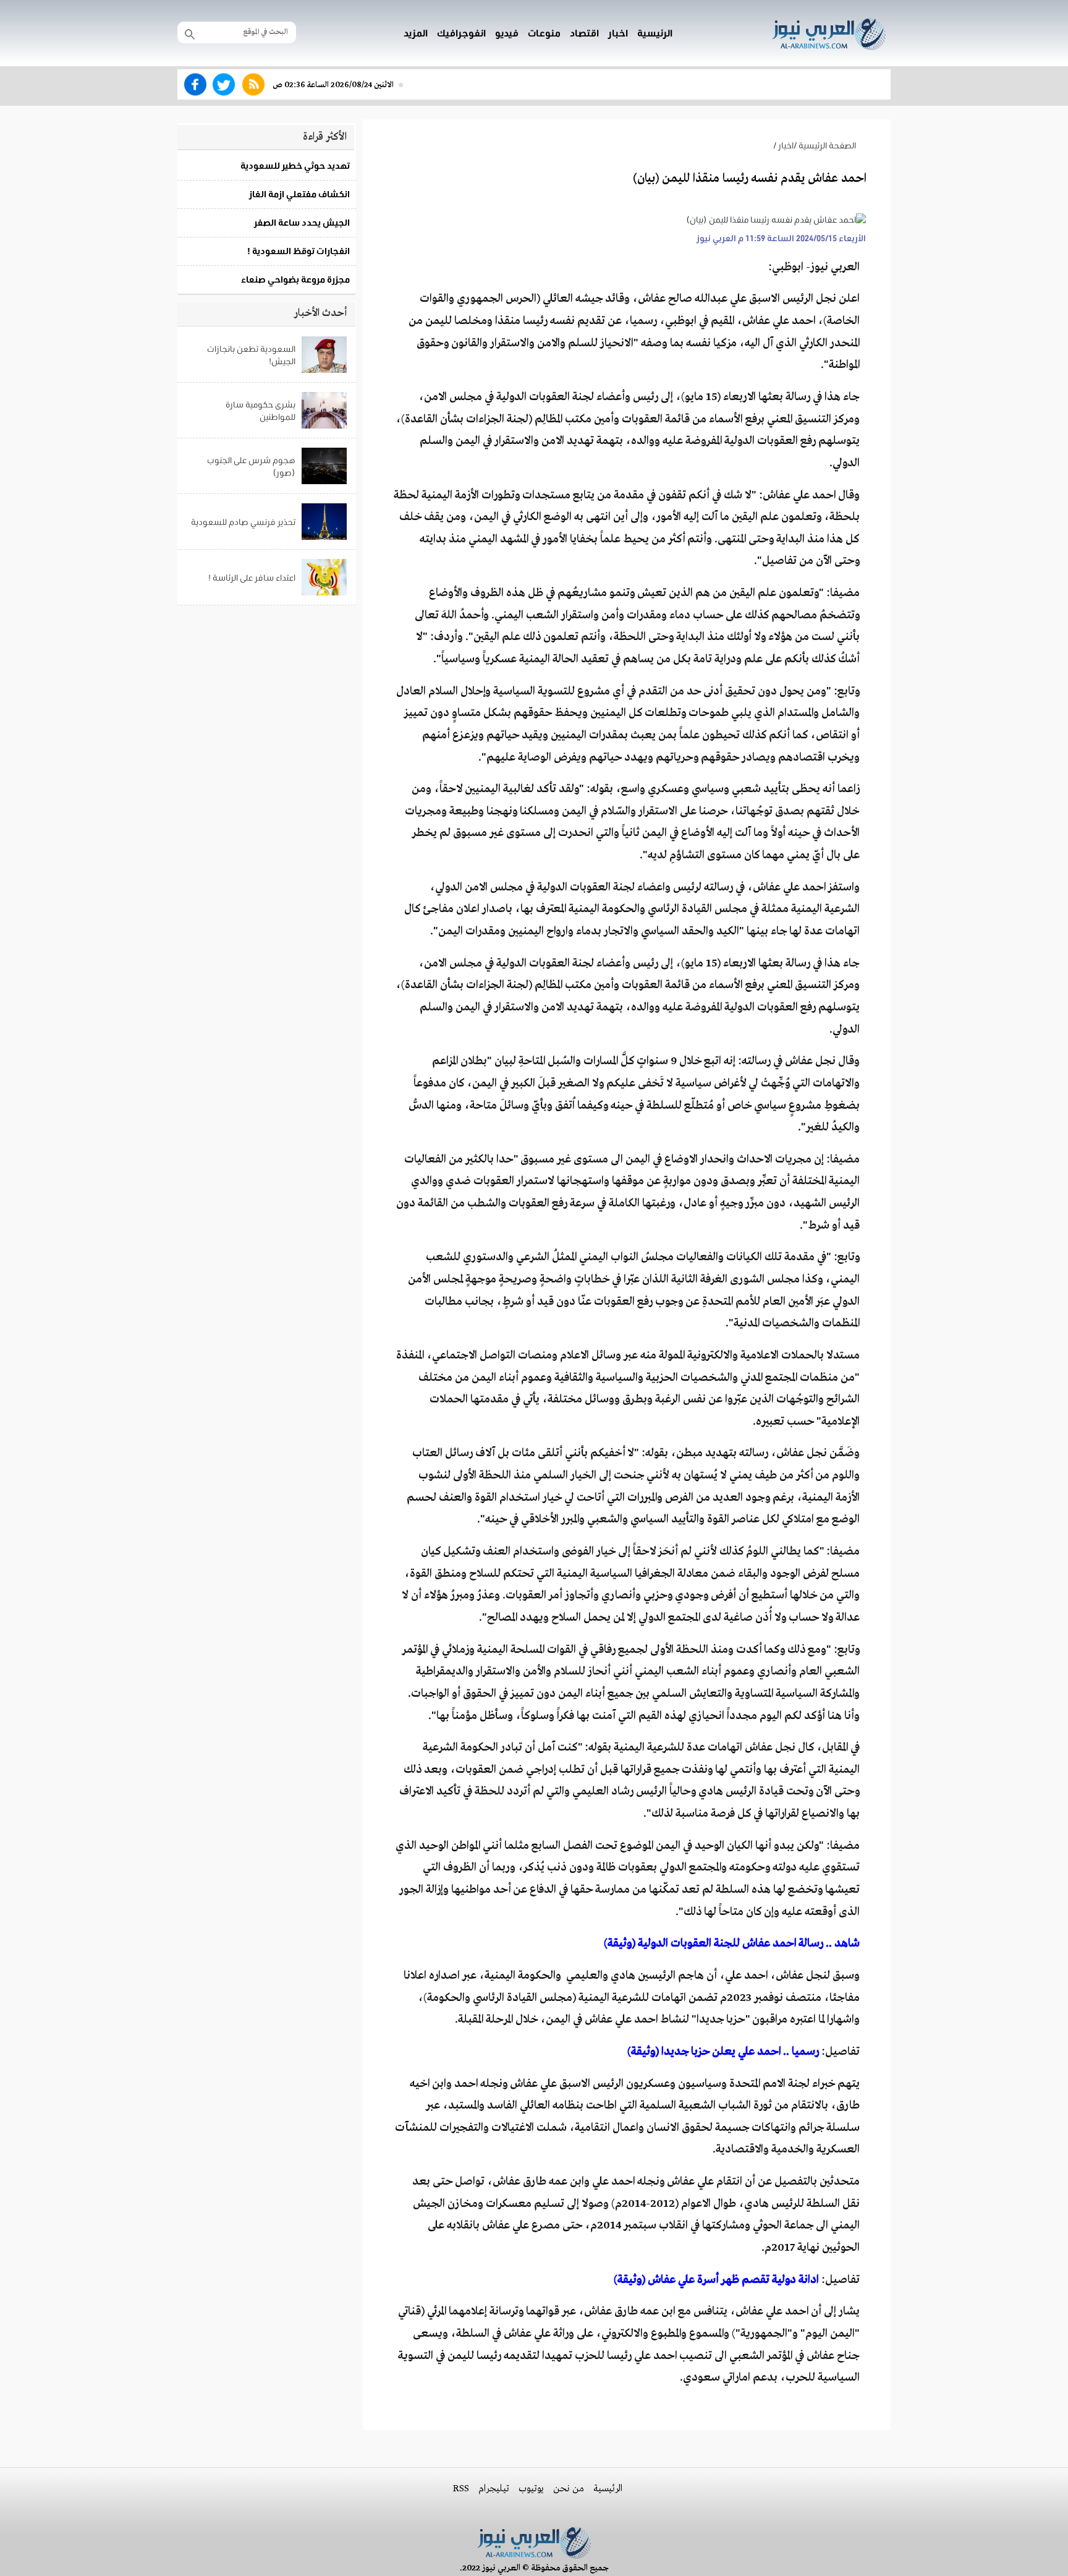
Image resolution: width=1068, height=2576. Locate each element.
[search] (190, 33)
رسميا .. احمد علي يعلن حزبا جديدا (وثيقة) (723, 2052)
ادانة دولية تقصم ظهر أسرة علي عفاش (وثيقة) (716, 2280)
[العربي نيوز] (829, 32)
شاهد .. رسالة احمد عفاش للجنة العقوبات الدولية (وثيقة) (732, 1943)
